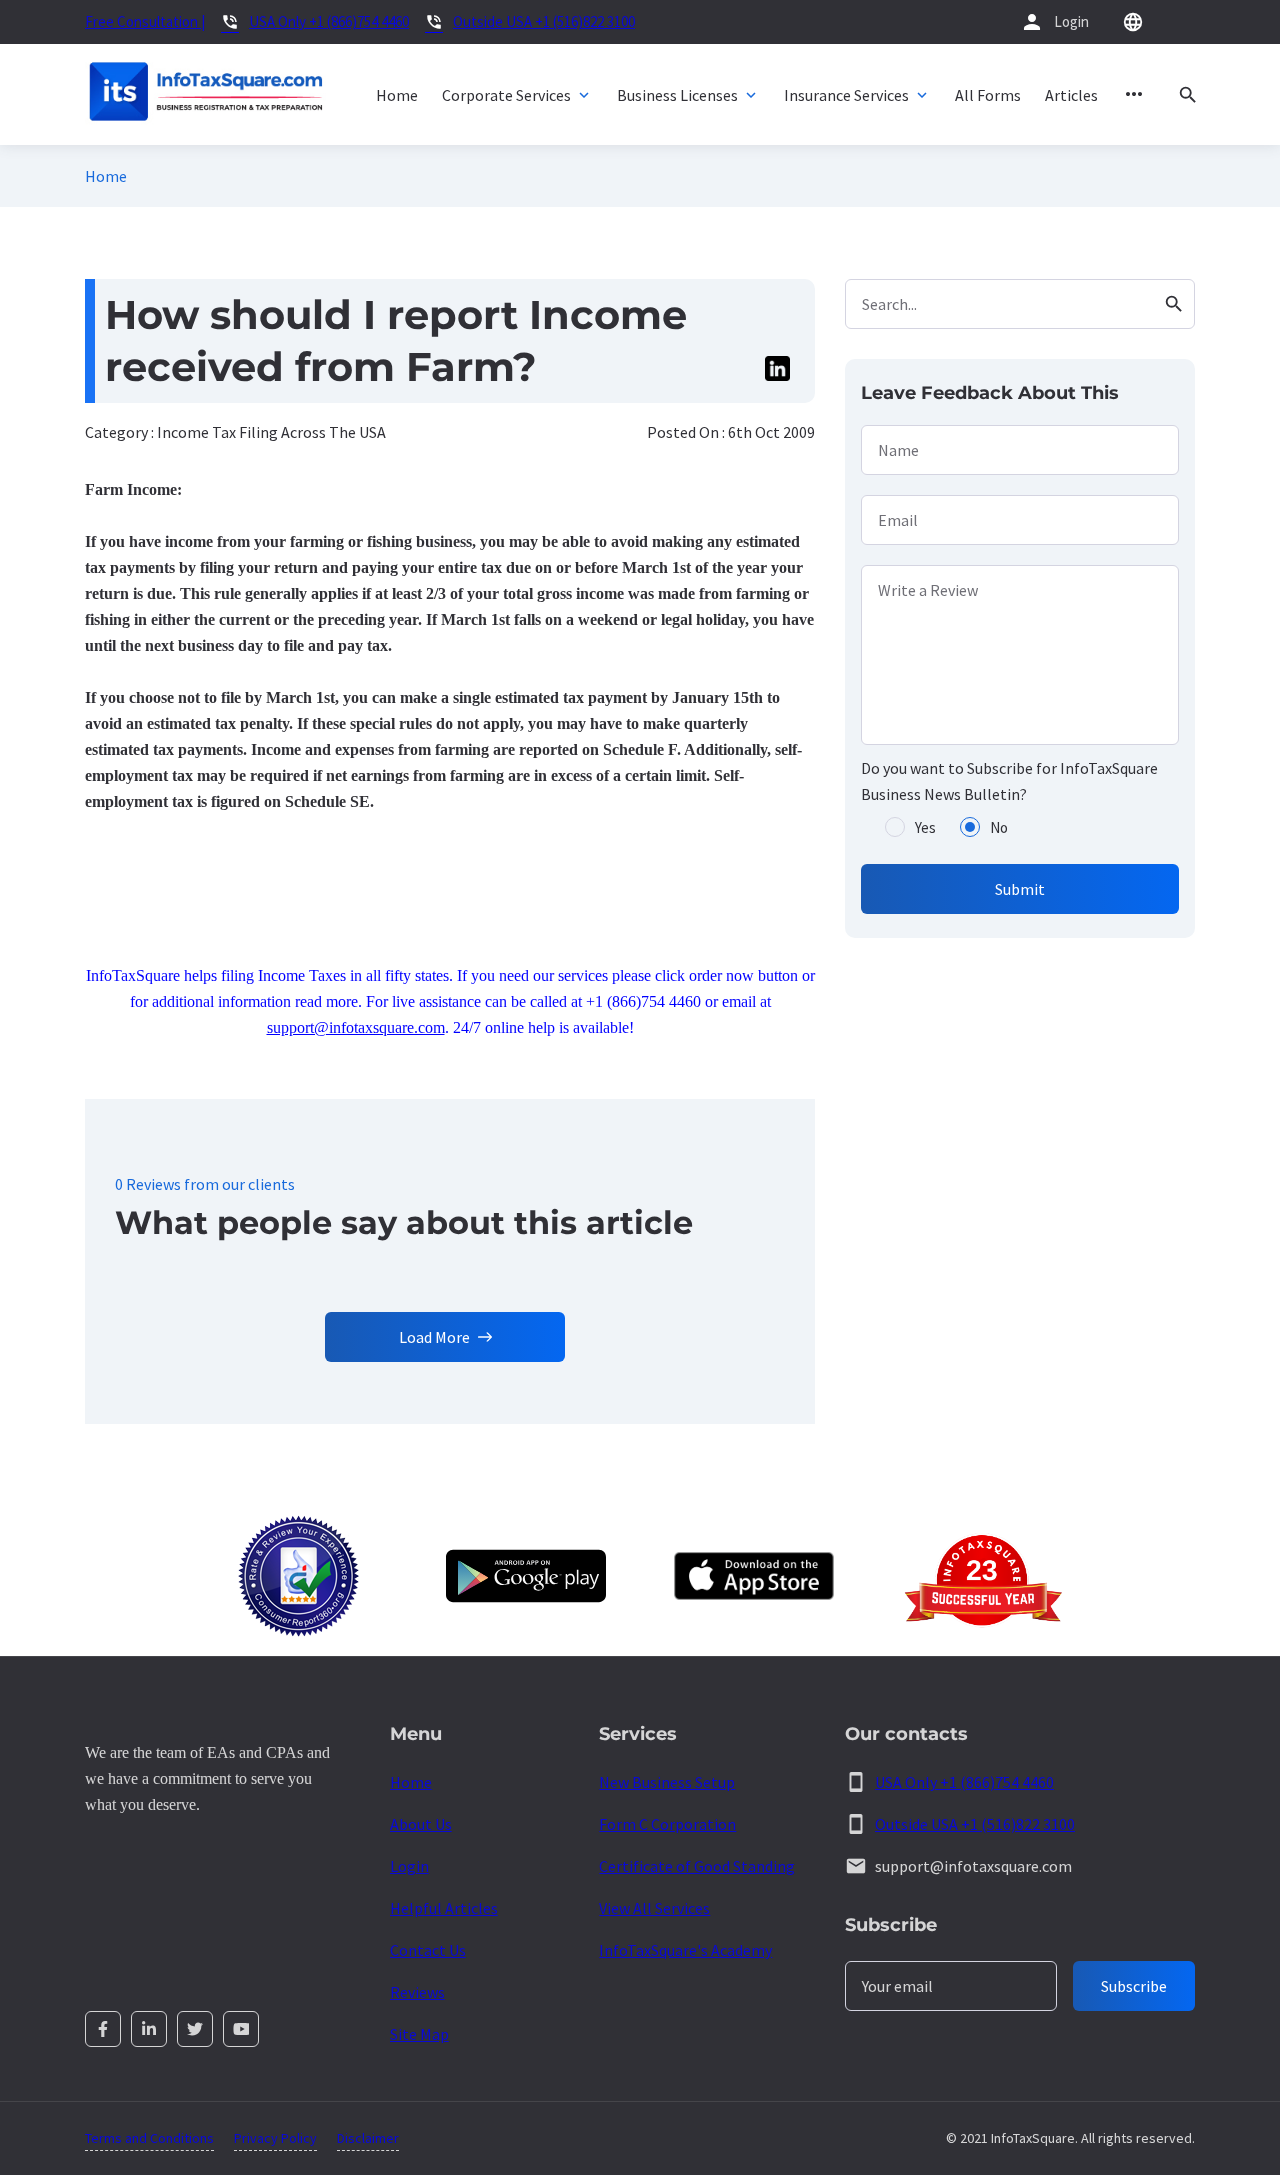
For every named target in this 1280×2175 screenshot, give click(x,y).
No (999, 827)
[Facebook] (103, 2029)
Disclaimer (368, 2138)
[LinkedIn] (149, 2029)
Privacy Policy (275, 2138)
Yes (925, 827)
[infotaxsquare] (205, 94)
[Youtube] (241, 2029)
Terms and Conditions (149, 2138)
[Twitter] (195, 2029)
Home (106, 176)
